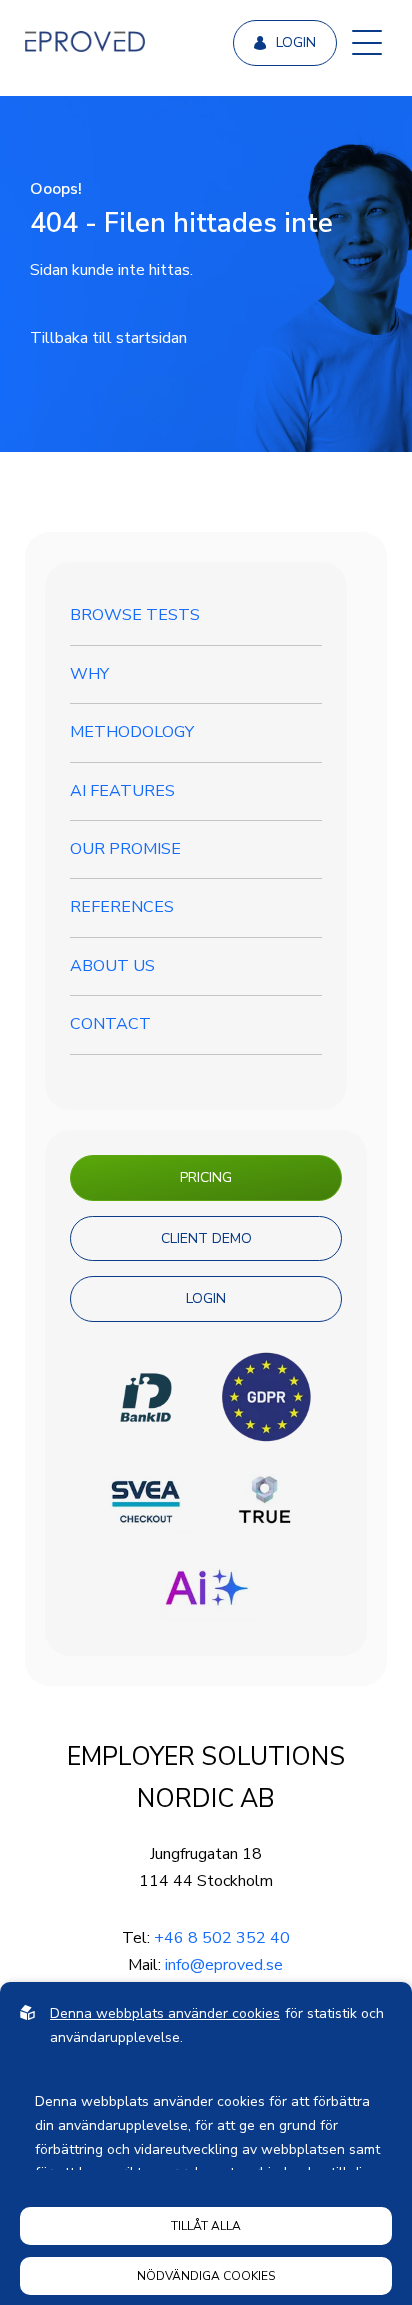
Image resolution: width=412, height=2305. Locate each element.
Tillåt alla (206, 2226)
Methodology (132, 732)
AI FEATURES (122, 791)
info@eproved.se (224, 1965)
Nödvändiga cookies (206, 2276)
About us (112, 966)
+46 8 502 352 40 (222, 1938)
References (122, 907)
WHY (89, 674)
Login (296, 42)
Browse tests (135, 615)
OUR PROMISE (125, 849)
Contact (110, 1024)
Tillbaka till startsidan (108, 338)
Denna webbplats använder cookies (165, 2013)
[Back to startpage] (85, 43)
